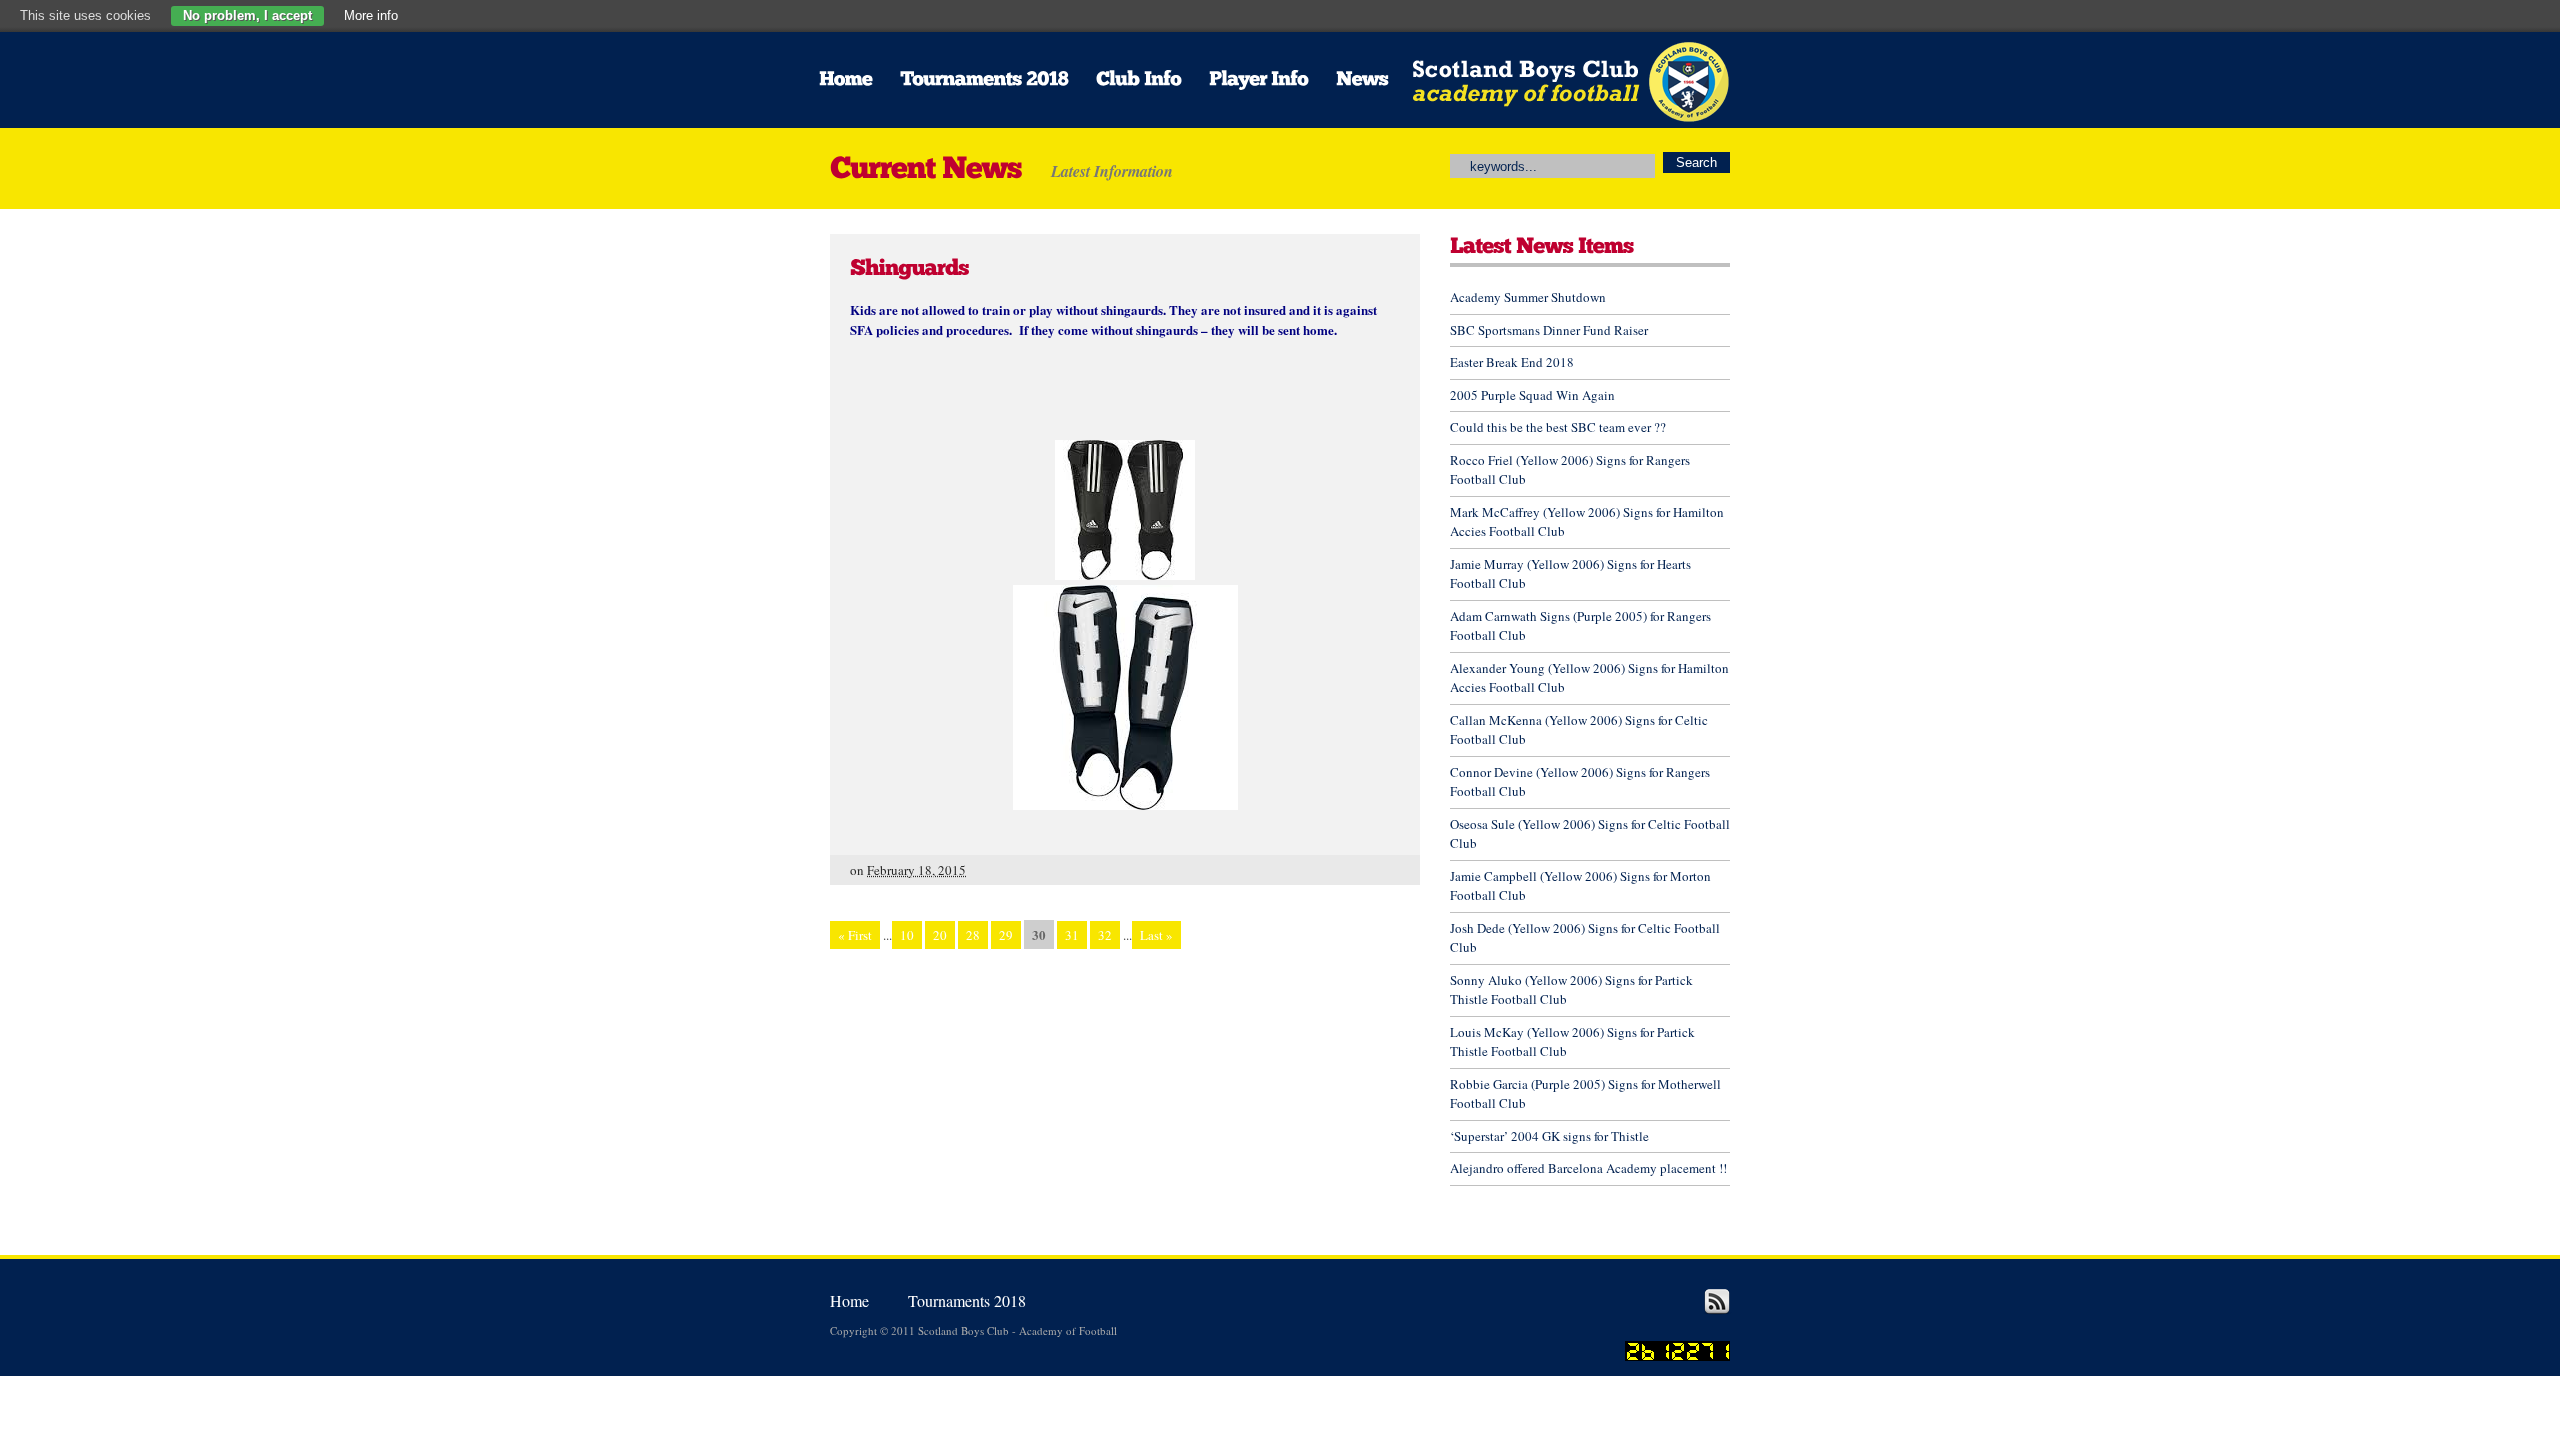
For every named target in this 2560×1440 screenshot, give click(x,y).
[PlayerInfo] (1258, 80)
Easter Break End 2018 (1512, 362)
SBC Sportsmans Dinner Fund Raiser (1549, 330)
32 (1105, 935)
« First (855, 935)
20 (940, 935)
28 (973, 935)
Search (1696, 162)
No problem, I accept (247, 15)
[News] (1362, 80)
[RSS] (1717, 1310)
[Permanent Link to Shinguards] (909, 265)
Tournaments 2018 (967, 1300)
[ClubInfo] (1138, 80)
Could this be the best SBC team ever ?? (1558, 427)
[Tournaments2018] (984, 80)
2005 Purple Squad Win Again (1532, 395)
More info (371, 15)
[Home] (845, 80)
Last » (1156, 935)
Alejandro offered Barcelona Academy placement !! (1588, 1168)
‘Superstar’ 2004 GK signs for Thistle (1549, 1136)
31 (1072, 935)
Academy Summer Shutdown (1528, 297)
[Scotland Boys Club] (1550, 117)
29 (1006, 935)
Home (849, 1300)
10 (907, 935)
